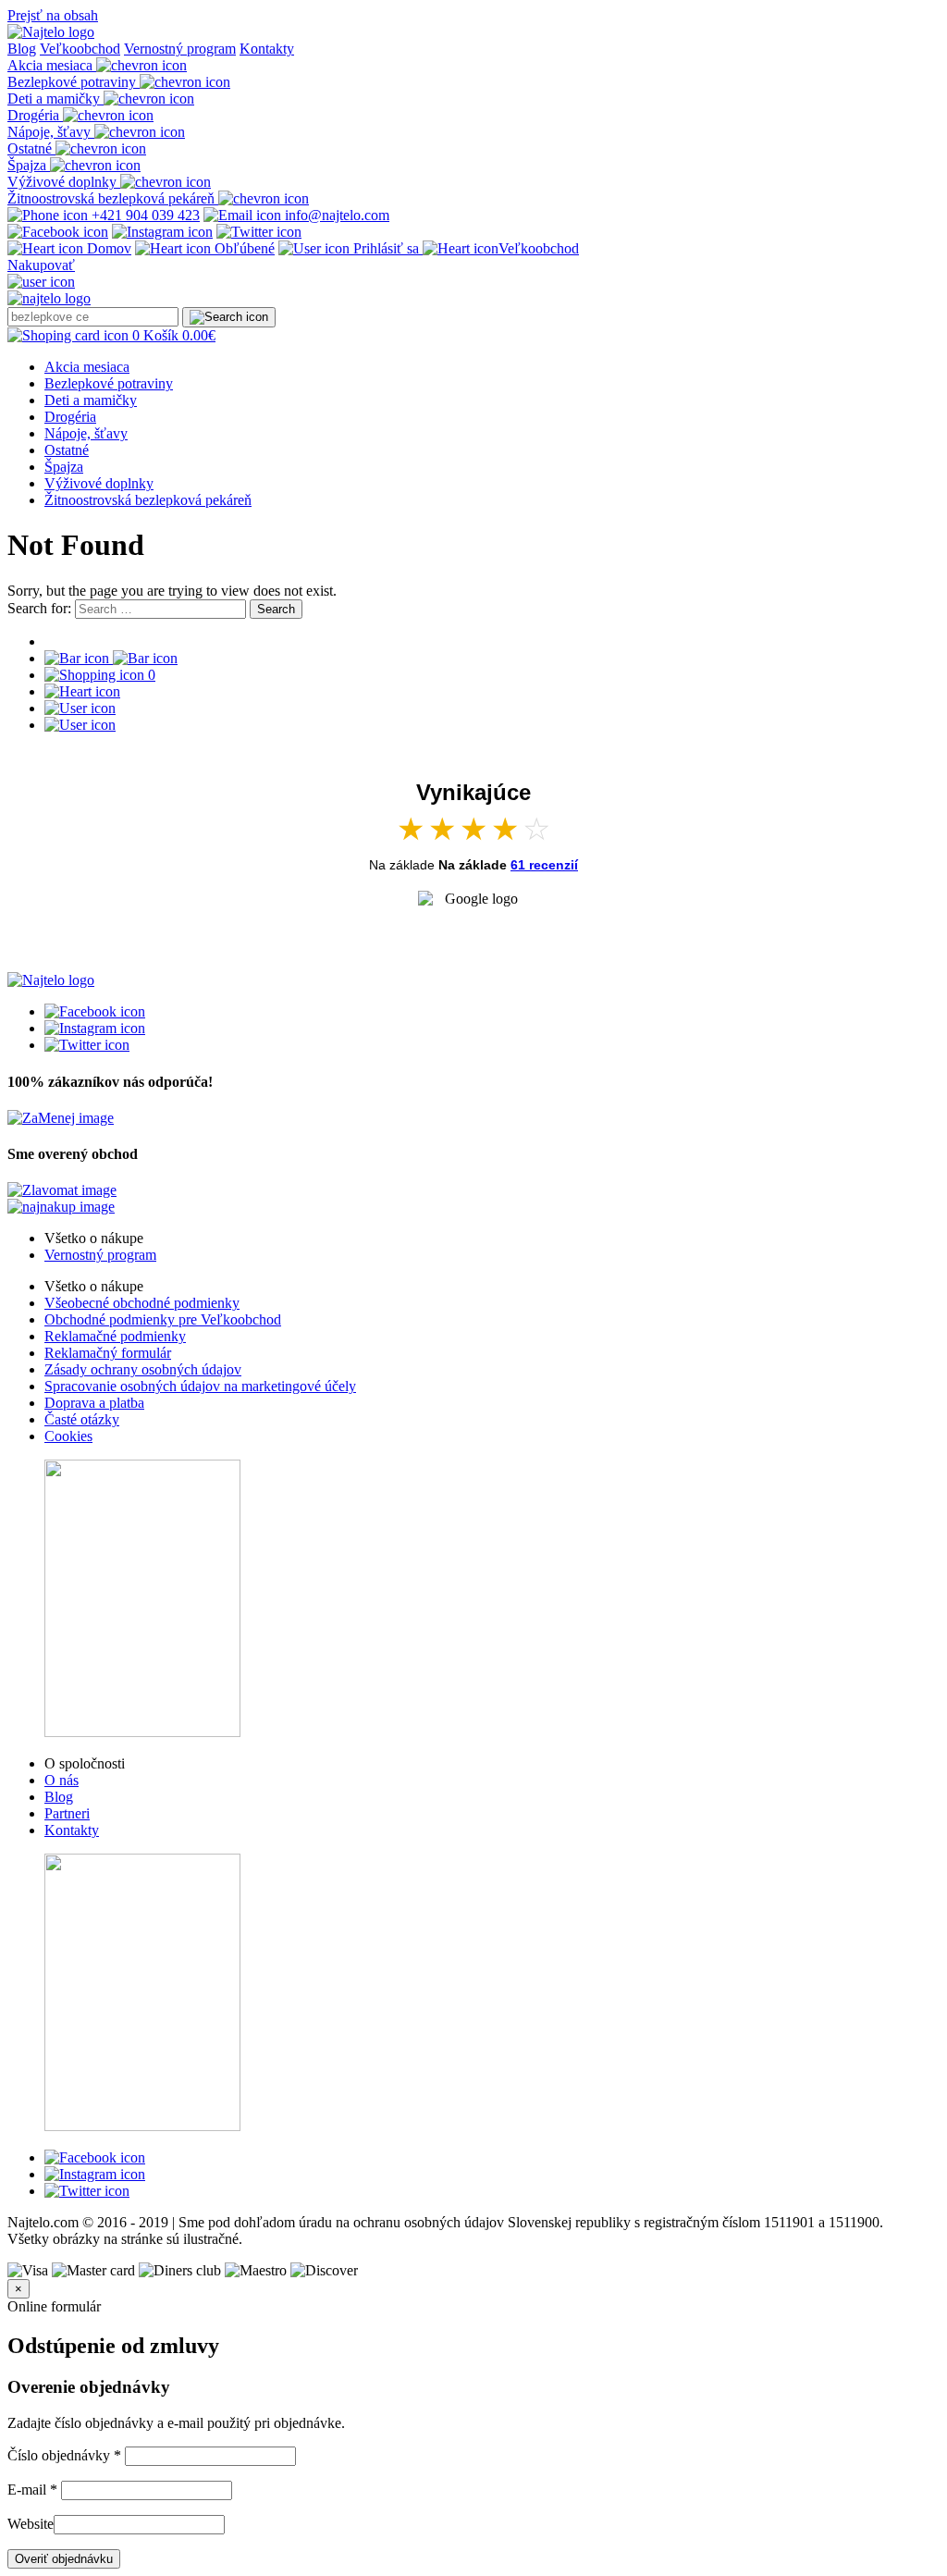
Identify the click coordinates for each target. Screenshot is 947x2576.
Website (31, 2524)
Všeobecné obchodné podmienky (142, 1303)
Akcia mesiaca (87, 367)
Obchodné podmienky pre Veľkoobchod (163, 1319)
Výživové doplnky (99, 483)
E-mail (32, 2490)
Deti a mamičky (91, 400)
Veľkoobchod (80, 49)
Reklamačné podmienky (115, 1336)
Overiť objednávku (64, 2559)
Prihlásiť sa (386, 248)
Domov (107, 248)
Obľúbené (243, 248)
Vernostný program (180, 49)
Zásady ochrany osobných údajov (143, 1369)
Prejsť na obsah (53, 15)
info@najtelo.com (335, 215)
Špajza (64, 467)
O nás (61, 1780)
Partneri (67, 1813)
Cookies (68, 1436)
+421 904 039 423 (144, 215)
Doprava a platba (94, 1403)
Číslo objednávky (64, 2455)
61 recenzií (544, 865)
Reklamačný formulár (108, 1353)
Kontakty (267, 49)
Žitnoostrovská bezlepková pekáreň (148, 500)
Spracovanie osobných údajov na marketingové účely (200, 1386)
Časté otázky (82, 1419)
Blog (22, 49)
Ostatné (67, 450)
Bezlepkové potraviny (109, 383)
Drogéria (70, 417)
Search (276, 609)
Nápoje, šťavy (86, 433)
